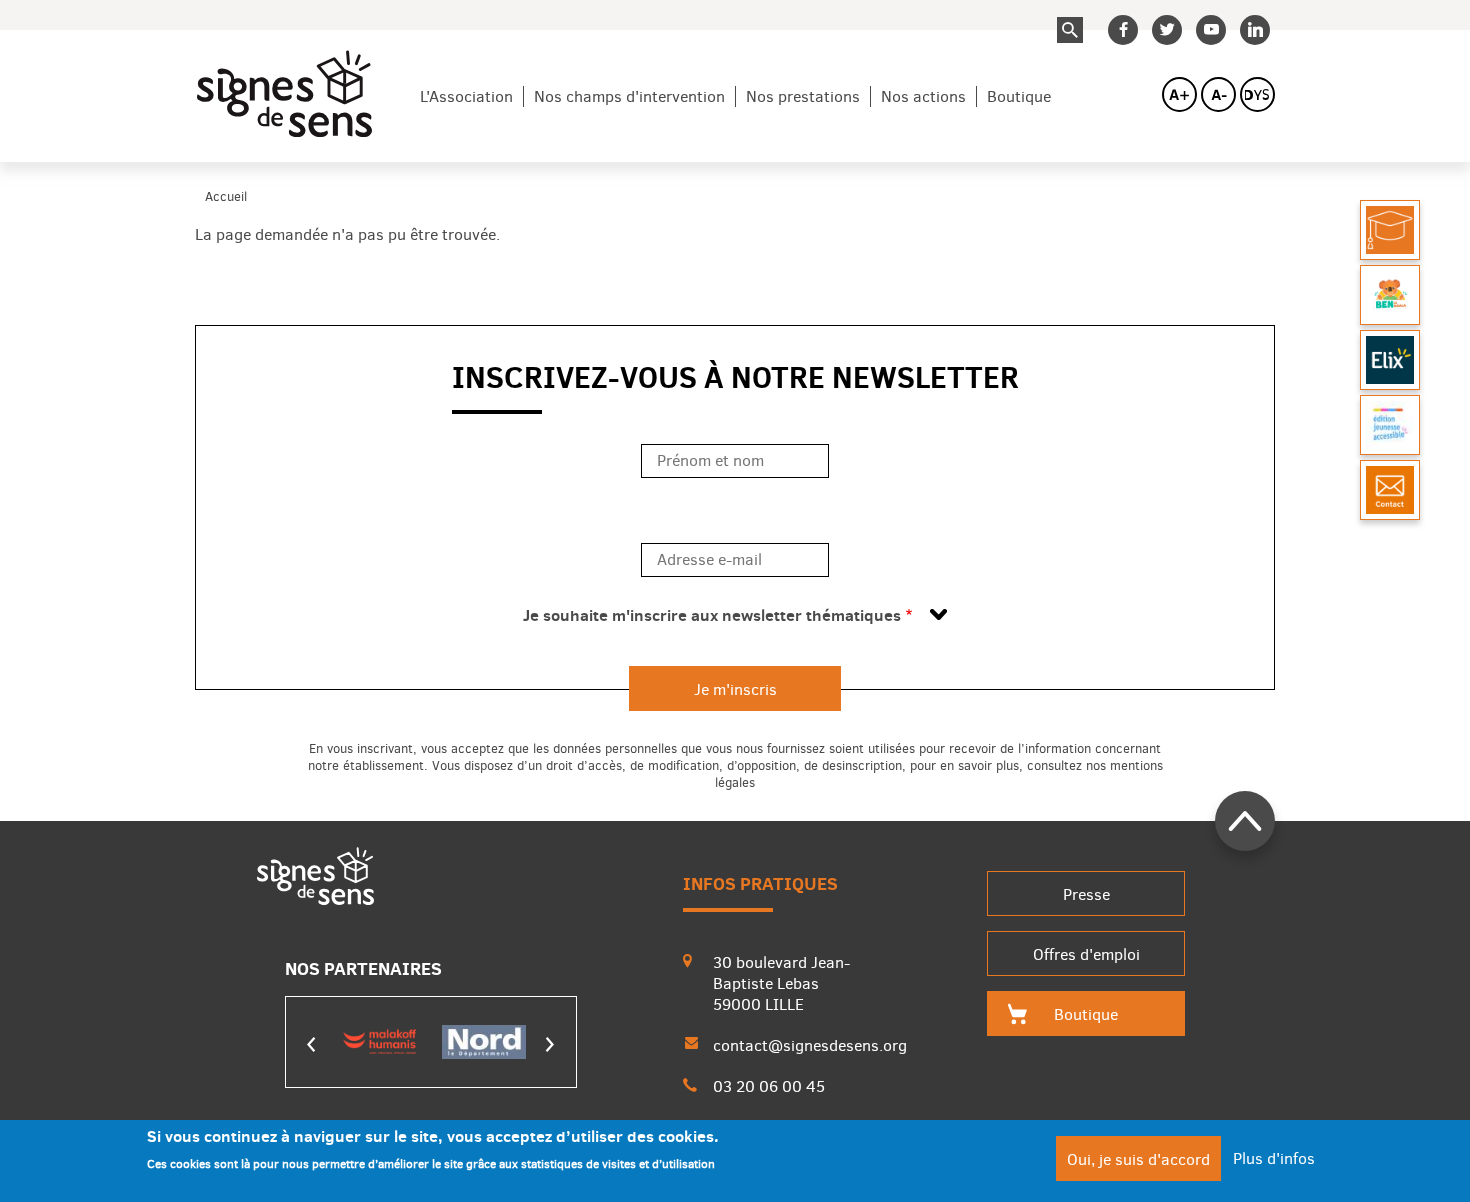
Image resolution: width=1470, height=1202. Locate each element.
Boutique (1019, 96)
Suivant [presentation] (550, 1044)
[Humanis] (379, 1042)
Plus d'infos (1274, 1158)
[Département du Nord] (484, 1042)
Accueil (226, 196)
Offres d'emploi (1086, 954)
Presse (1086, 894)
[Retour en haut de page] (1245, 821)
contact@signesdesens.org (810, 1045)
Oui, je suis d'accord (1138, 1159)
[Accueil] (285, 96)
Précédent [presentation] (312, 1044)
